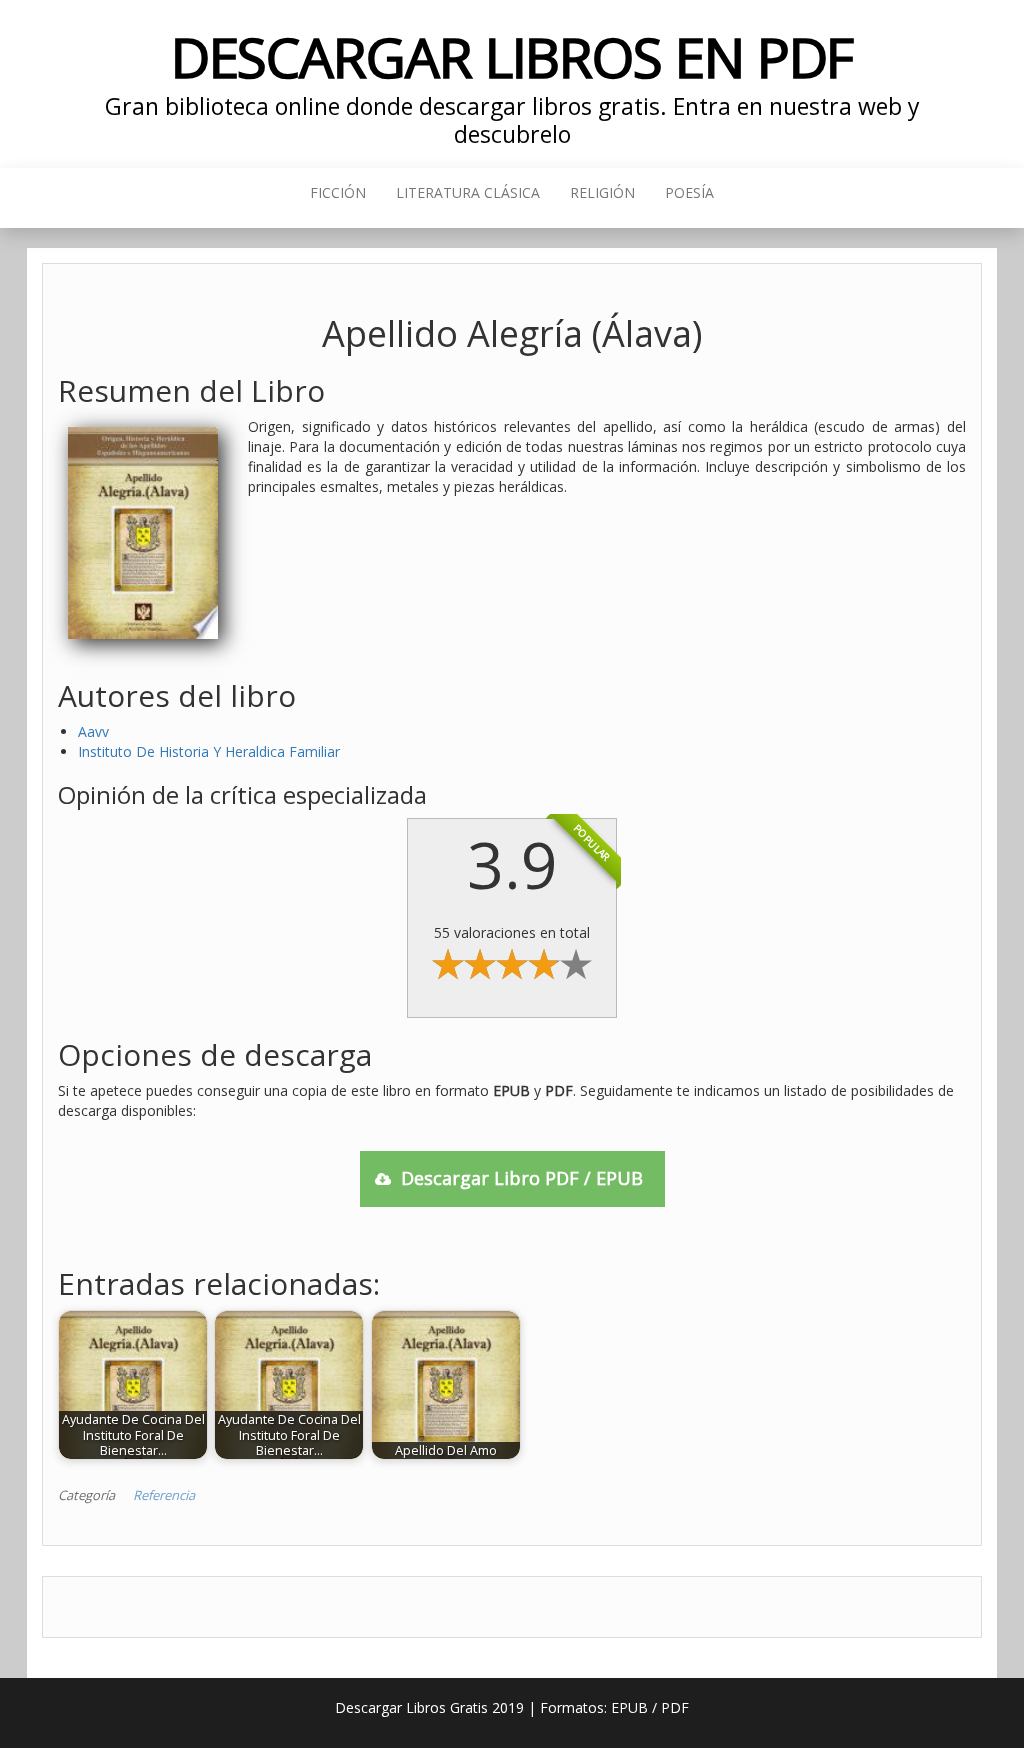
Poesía (689, 192)
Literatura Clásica (468, 192)
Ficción (338, 192)
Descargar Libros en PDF (512, 56)
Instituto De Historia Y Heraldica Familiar (209, 751)
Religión (602, 192)
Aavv (93, 731)
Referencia (164, 1495)
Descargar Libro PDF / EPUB (522, 1178)
